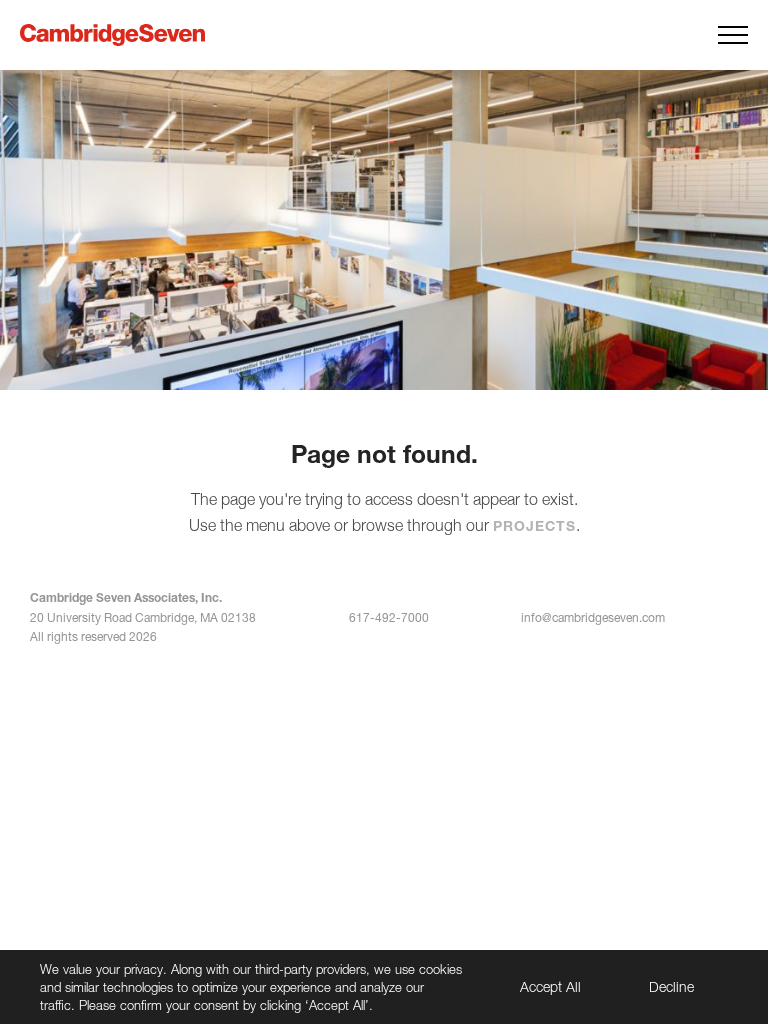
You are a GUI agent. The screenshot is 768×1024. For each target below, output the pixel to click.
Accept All (550, 986)
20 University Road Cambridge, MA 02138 (143, 617)
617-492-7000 (389, 617)
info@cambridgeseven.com (593, 617)
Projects (534, 525)
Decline (671, 986)
